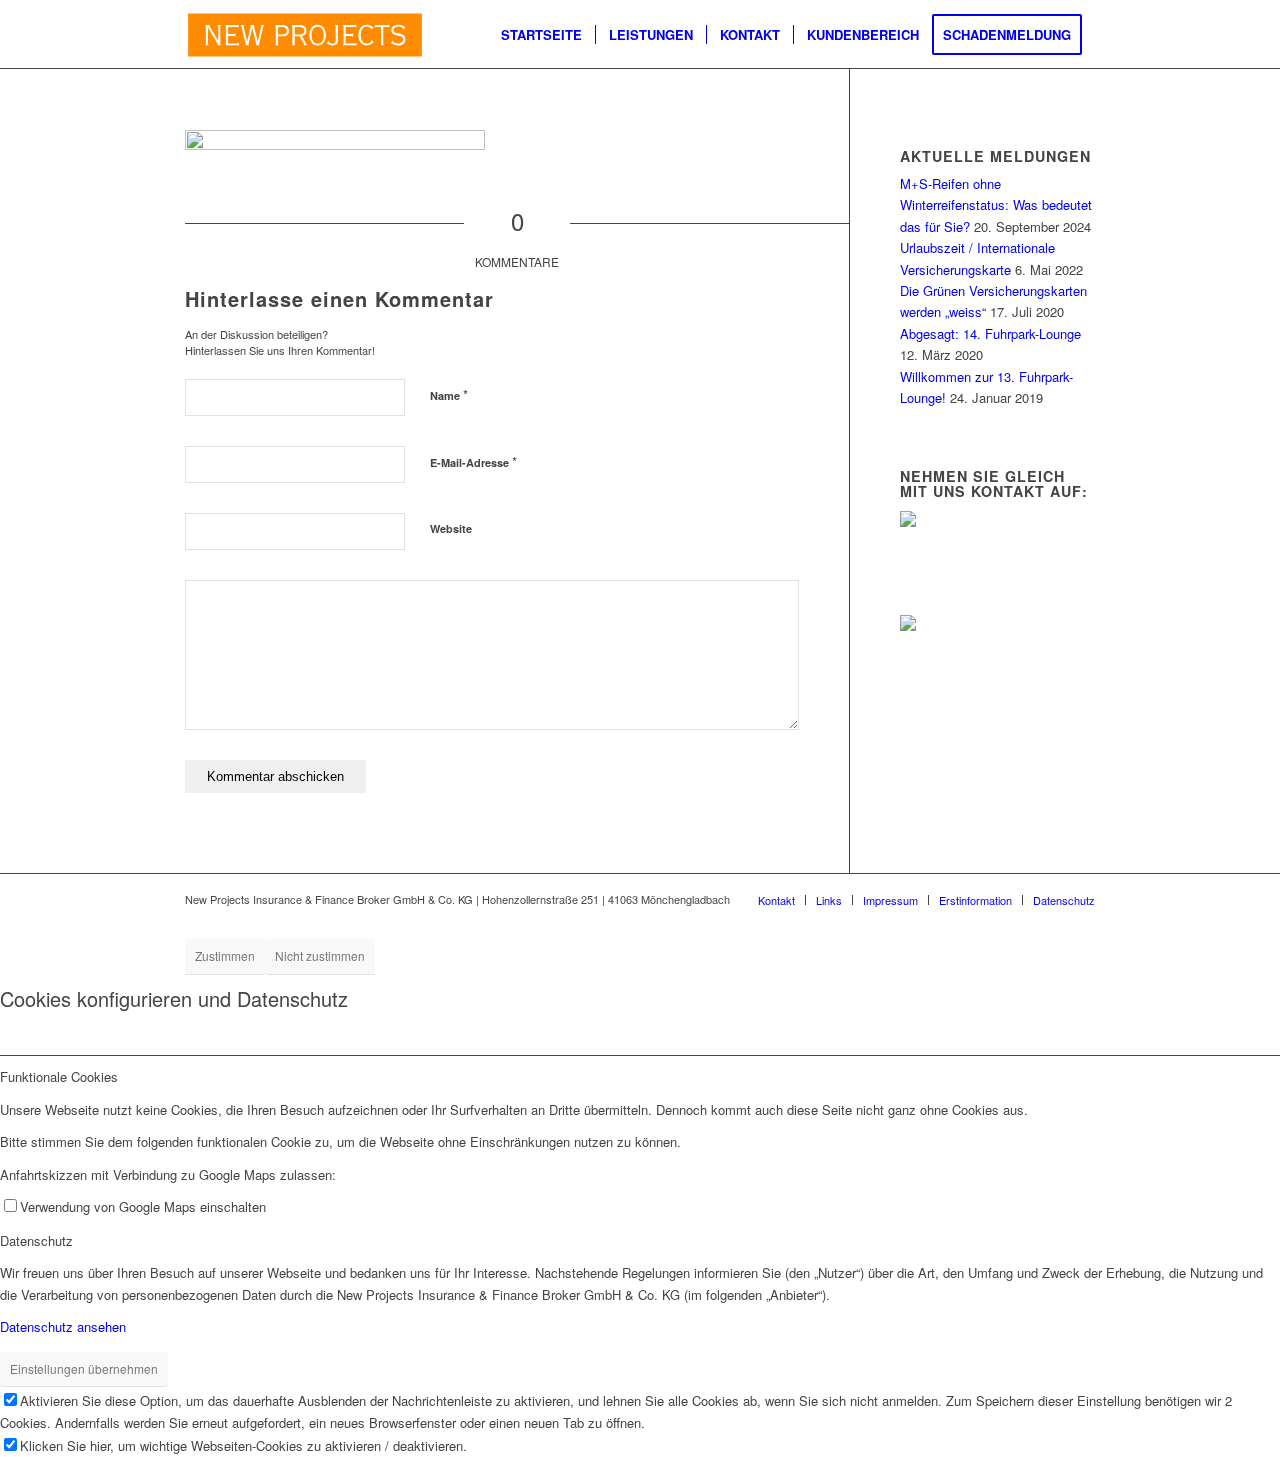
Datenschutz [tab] (36, 1240)
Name (449, 394)
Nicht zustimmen (320, 955)
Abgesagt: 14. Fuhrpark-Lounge (990, 333)
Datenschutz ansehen (63, 1326)
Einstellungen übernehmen (84, 1368)
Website (451, 528)
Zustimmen (225, 955)
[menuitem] (541, 35)
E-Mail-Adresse (473, 461)
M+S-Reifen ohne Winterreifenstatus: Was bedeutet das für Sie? (996, 205)
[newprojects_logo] (305, 35)
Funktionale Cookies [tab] (59, 1076)
